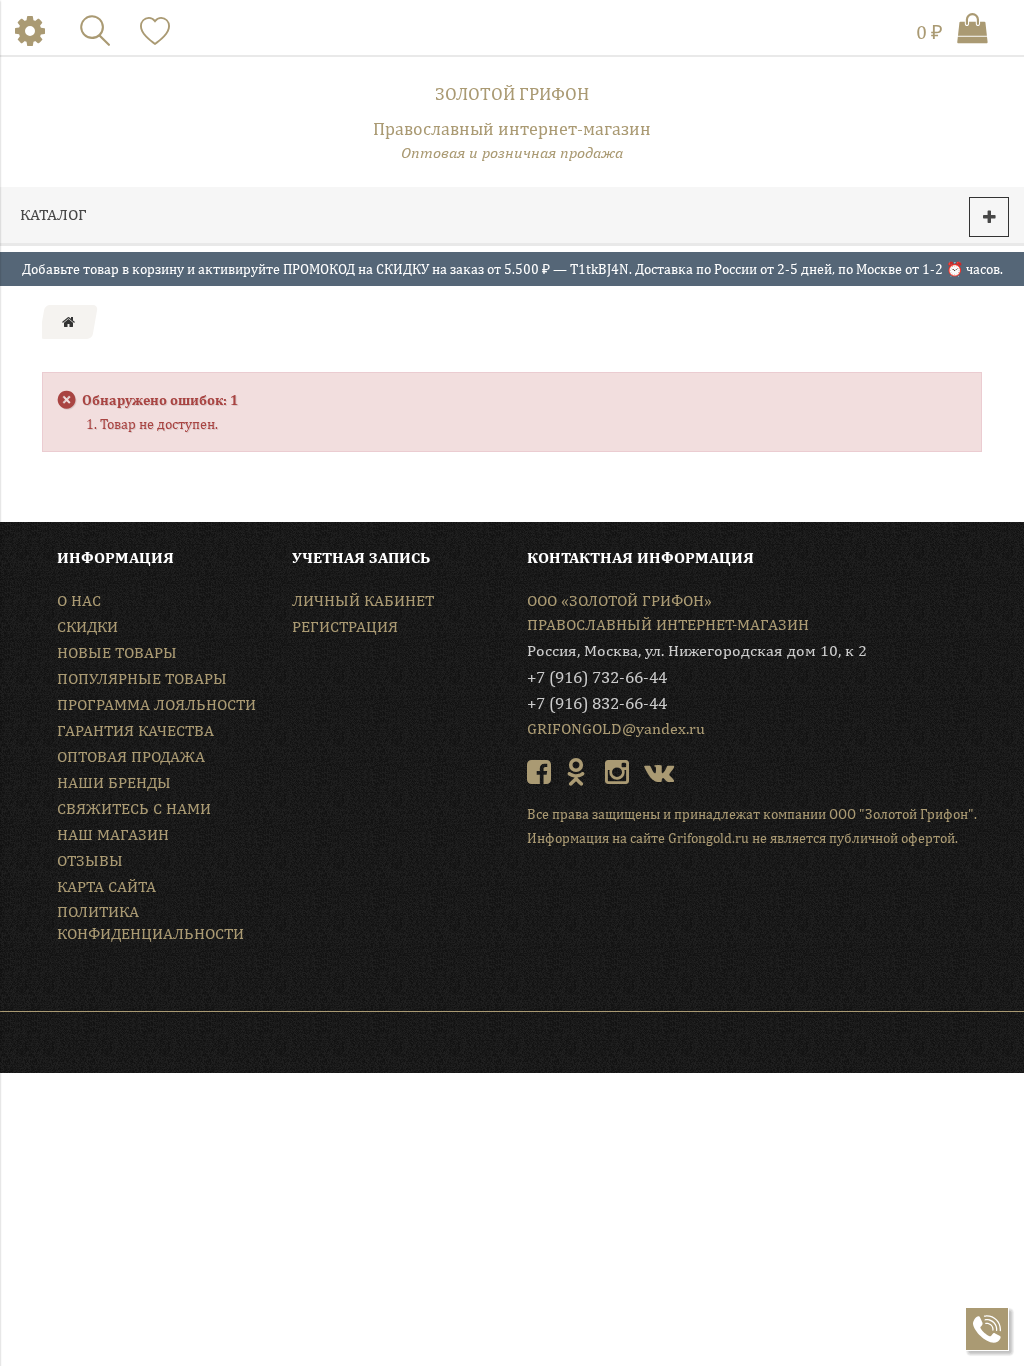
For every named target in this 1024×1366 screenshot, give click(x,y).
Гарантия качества (135, 730)
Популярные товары (142, 678)
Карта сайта (106, 886)
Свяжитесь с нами (134, 808)
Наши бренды (114, 782)
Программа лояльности (156, 704)
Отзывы (90, 860)
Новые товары (117, 652)
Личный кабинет (363, 600)
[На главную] (68, 322)
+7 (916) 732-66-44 (597, 677)
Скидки (87, 626)
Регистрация (345, 626)
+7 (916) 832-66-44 (597, 703)
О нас (79, 600)
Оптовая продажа (131, 756)
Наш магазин (113, 834)
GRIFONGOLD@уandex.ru (616, 728)
